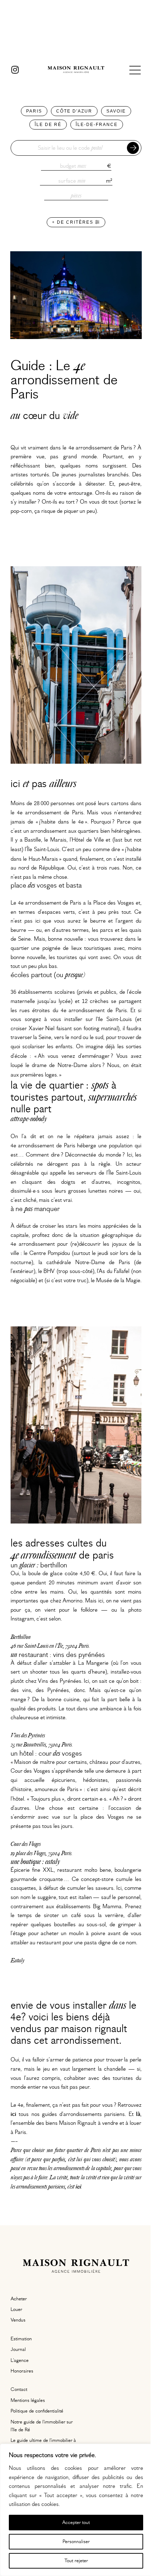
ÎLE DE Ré (48, 125)
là (138, 2114)
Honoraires (22, 2371)
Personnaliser (76, 2542)
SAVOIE (116, 111)
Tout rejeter (76, 2561)
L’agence (20, 2360)
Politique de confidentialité (37, 2411)
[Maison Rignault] (76, 70)
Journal (18, 2350)
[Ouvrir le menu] (135, 70)
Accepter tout (76, 2523)
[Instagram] (15, 70)
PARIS (34, 111)
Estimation (21, 2339)
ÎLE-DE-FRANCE (97, 125)
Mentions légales (28, 2400)
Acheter (19, 2299)
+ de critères (74, 222)
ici (78, 2187)
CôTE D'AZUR (74, 111)
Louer (16, 2310)
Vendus (18, 2320)
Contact (19, 2389)
